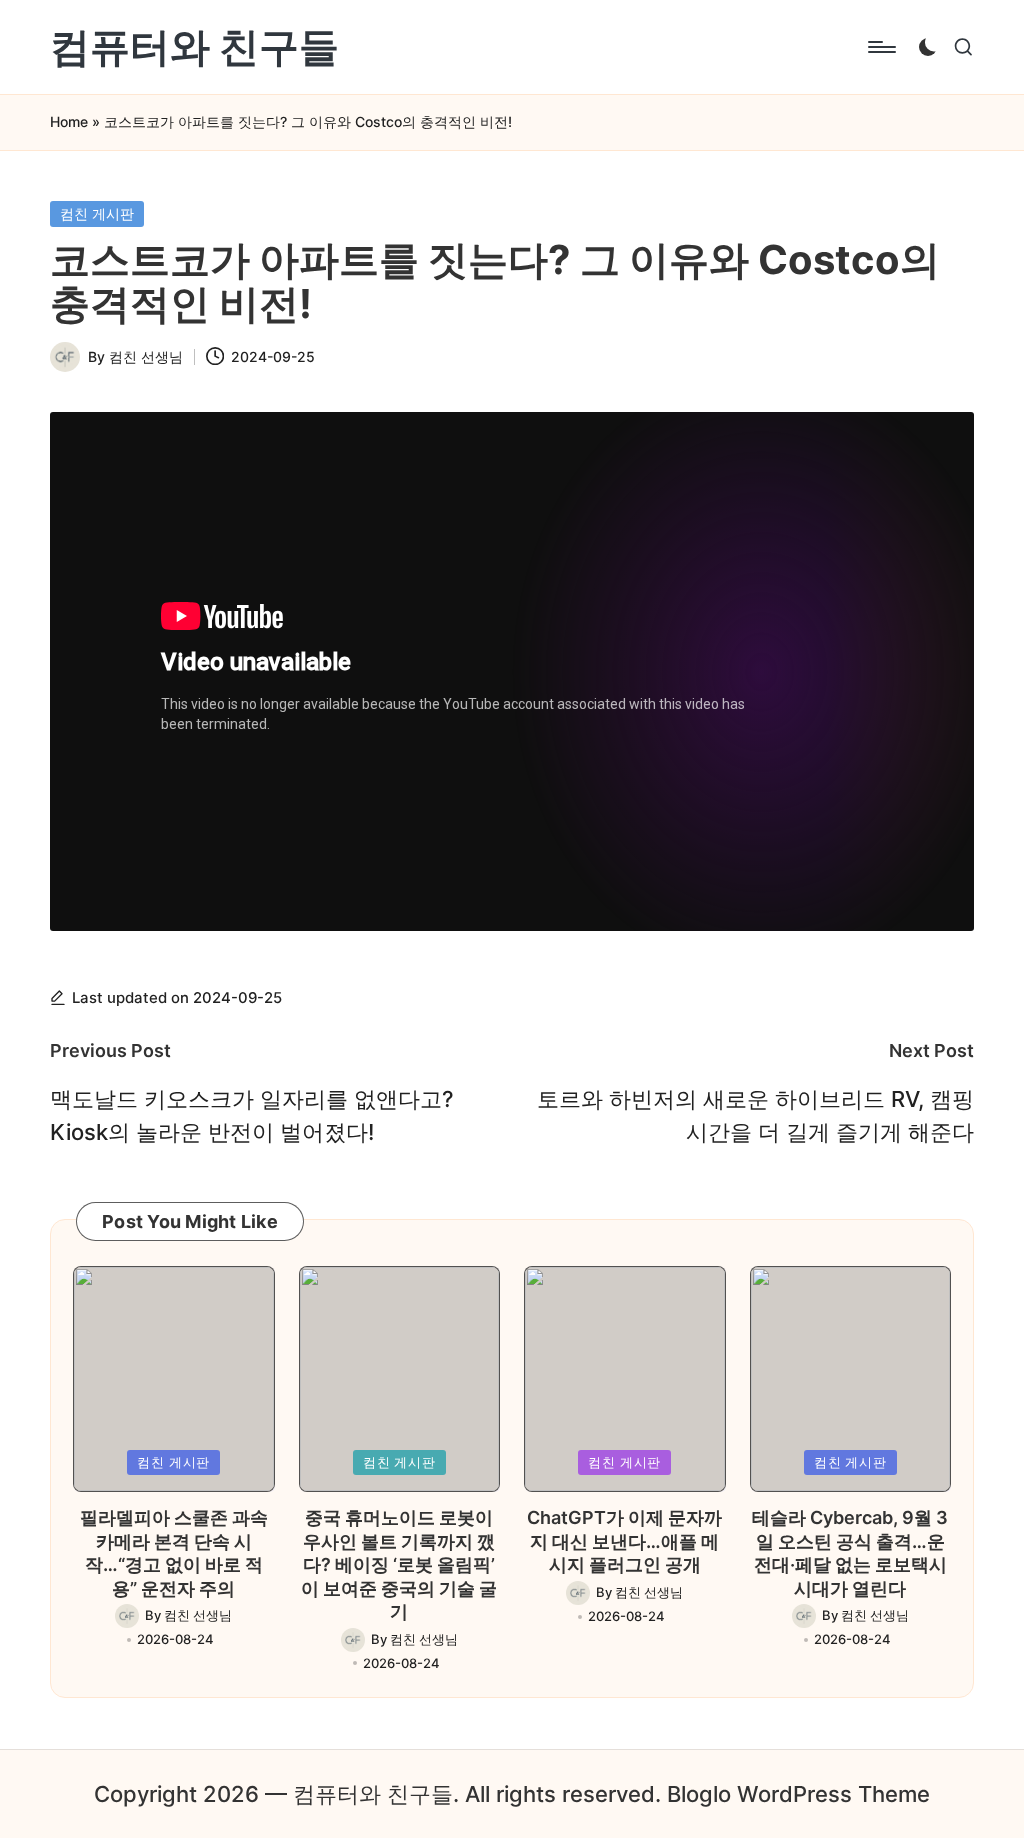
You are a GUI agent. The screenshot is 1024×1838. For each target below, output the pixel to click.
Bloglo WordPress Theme (798, 1794)
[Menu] (880, 47)
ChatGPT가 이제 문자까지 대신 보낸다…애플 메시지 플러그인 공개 (624, 1541)
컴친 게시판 (97, 213)
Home (69, 121)
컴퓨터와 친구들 (194, 47)
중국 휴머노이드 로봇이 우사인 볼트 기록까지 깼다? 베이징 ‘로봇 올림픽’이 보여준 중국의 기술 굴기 (399, 1564)
